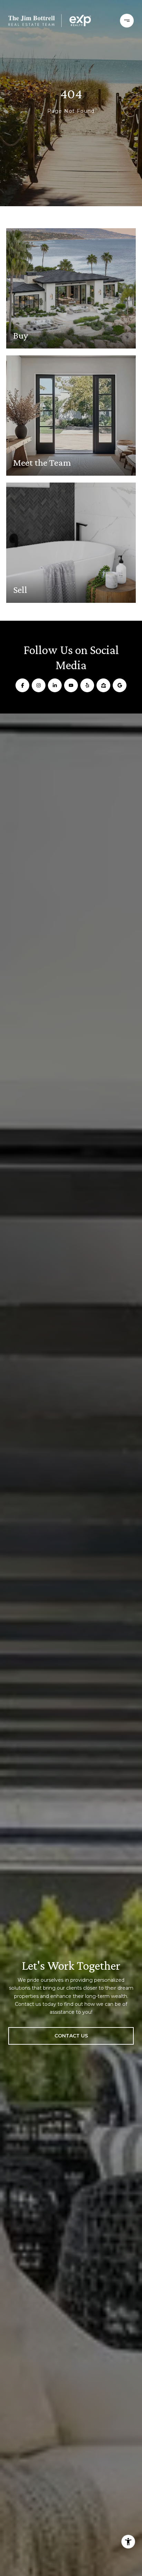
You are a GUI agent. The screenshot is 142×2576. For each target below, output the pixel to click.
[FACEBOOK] (22, 685)
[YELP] (87, 685)
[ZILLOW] (103, 685)
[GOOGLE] (120, 685)
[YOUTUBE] (71, 685)
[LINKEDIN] (55, 685)
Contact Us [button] (71, 2036)
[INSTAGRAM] (39, 685)
